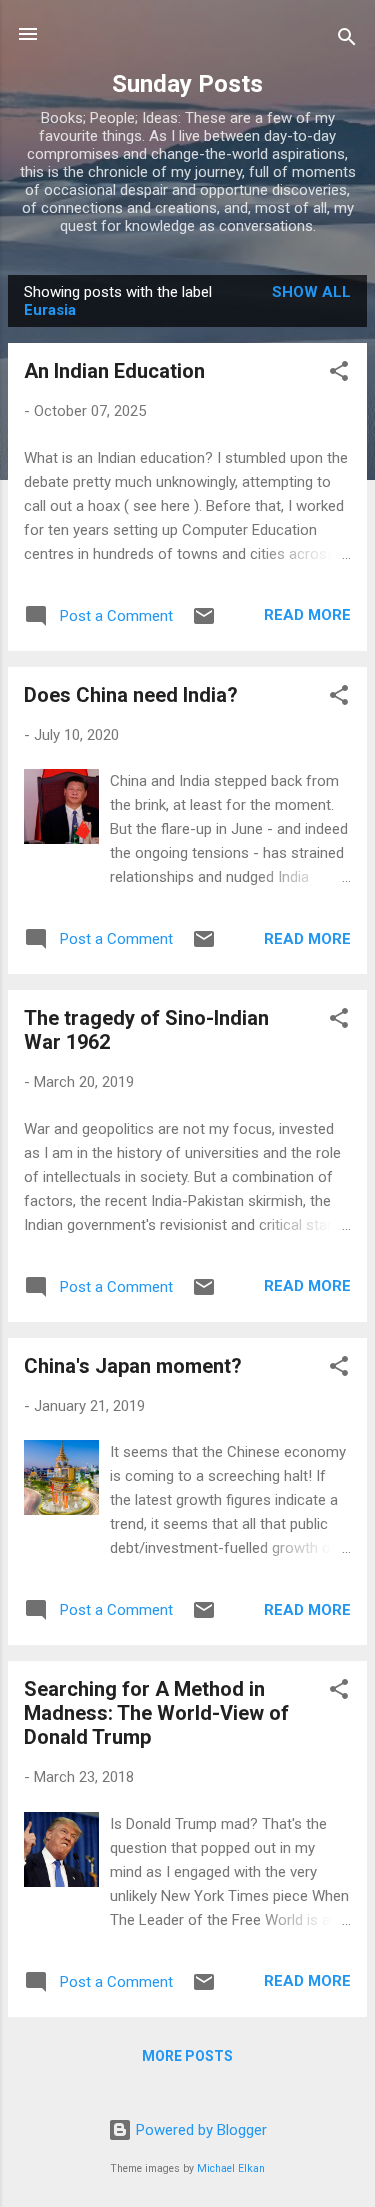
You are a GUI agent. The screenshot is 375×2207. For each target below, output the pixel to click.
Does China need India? (131, 695)
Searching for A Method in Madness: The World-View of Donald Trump (156, 1713)
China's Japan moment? (133, 1366)
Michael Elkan (231, 2168)
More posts (187, 2056)
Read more (307, 615)
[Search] (347, 40)
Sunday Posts (187, 84)
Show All (311, 292)
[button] (339, 374)
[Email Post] (204, 623)
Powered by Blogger (199, 2130)
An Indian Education (114, 371)
